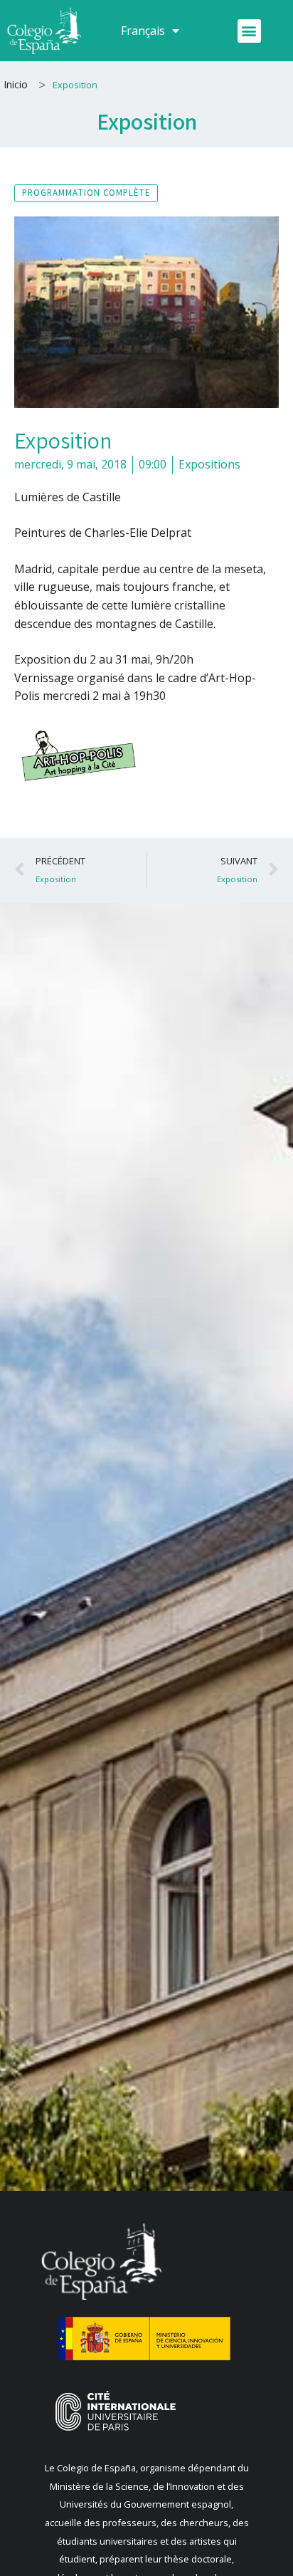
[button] (249, 31)
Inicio (16, 84)
